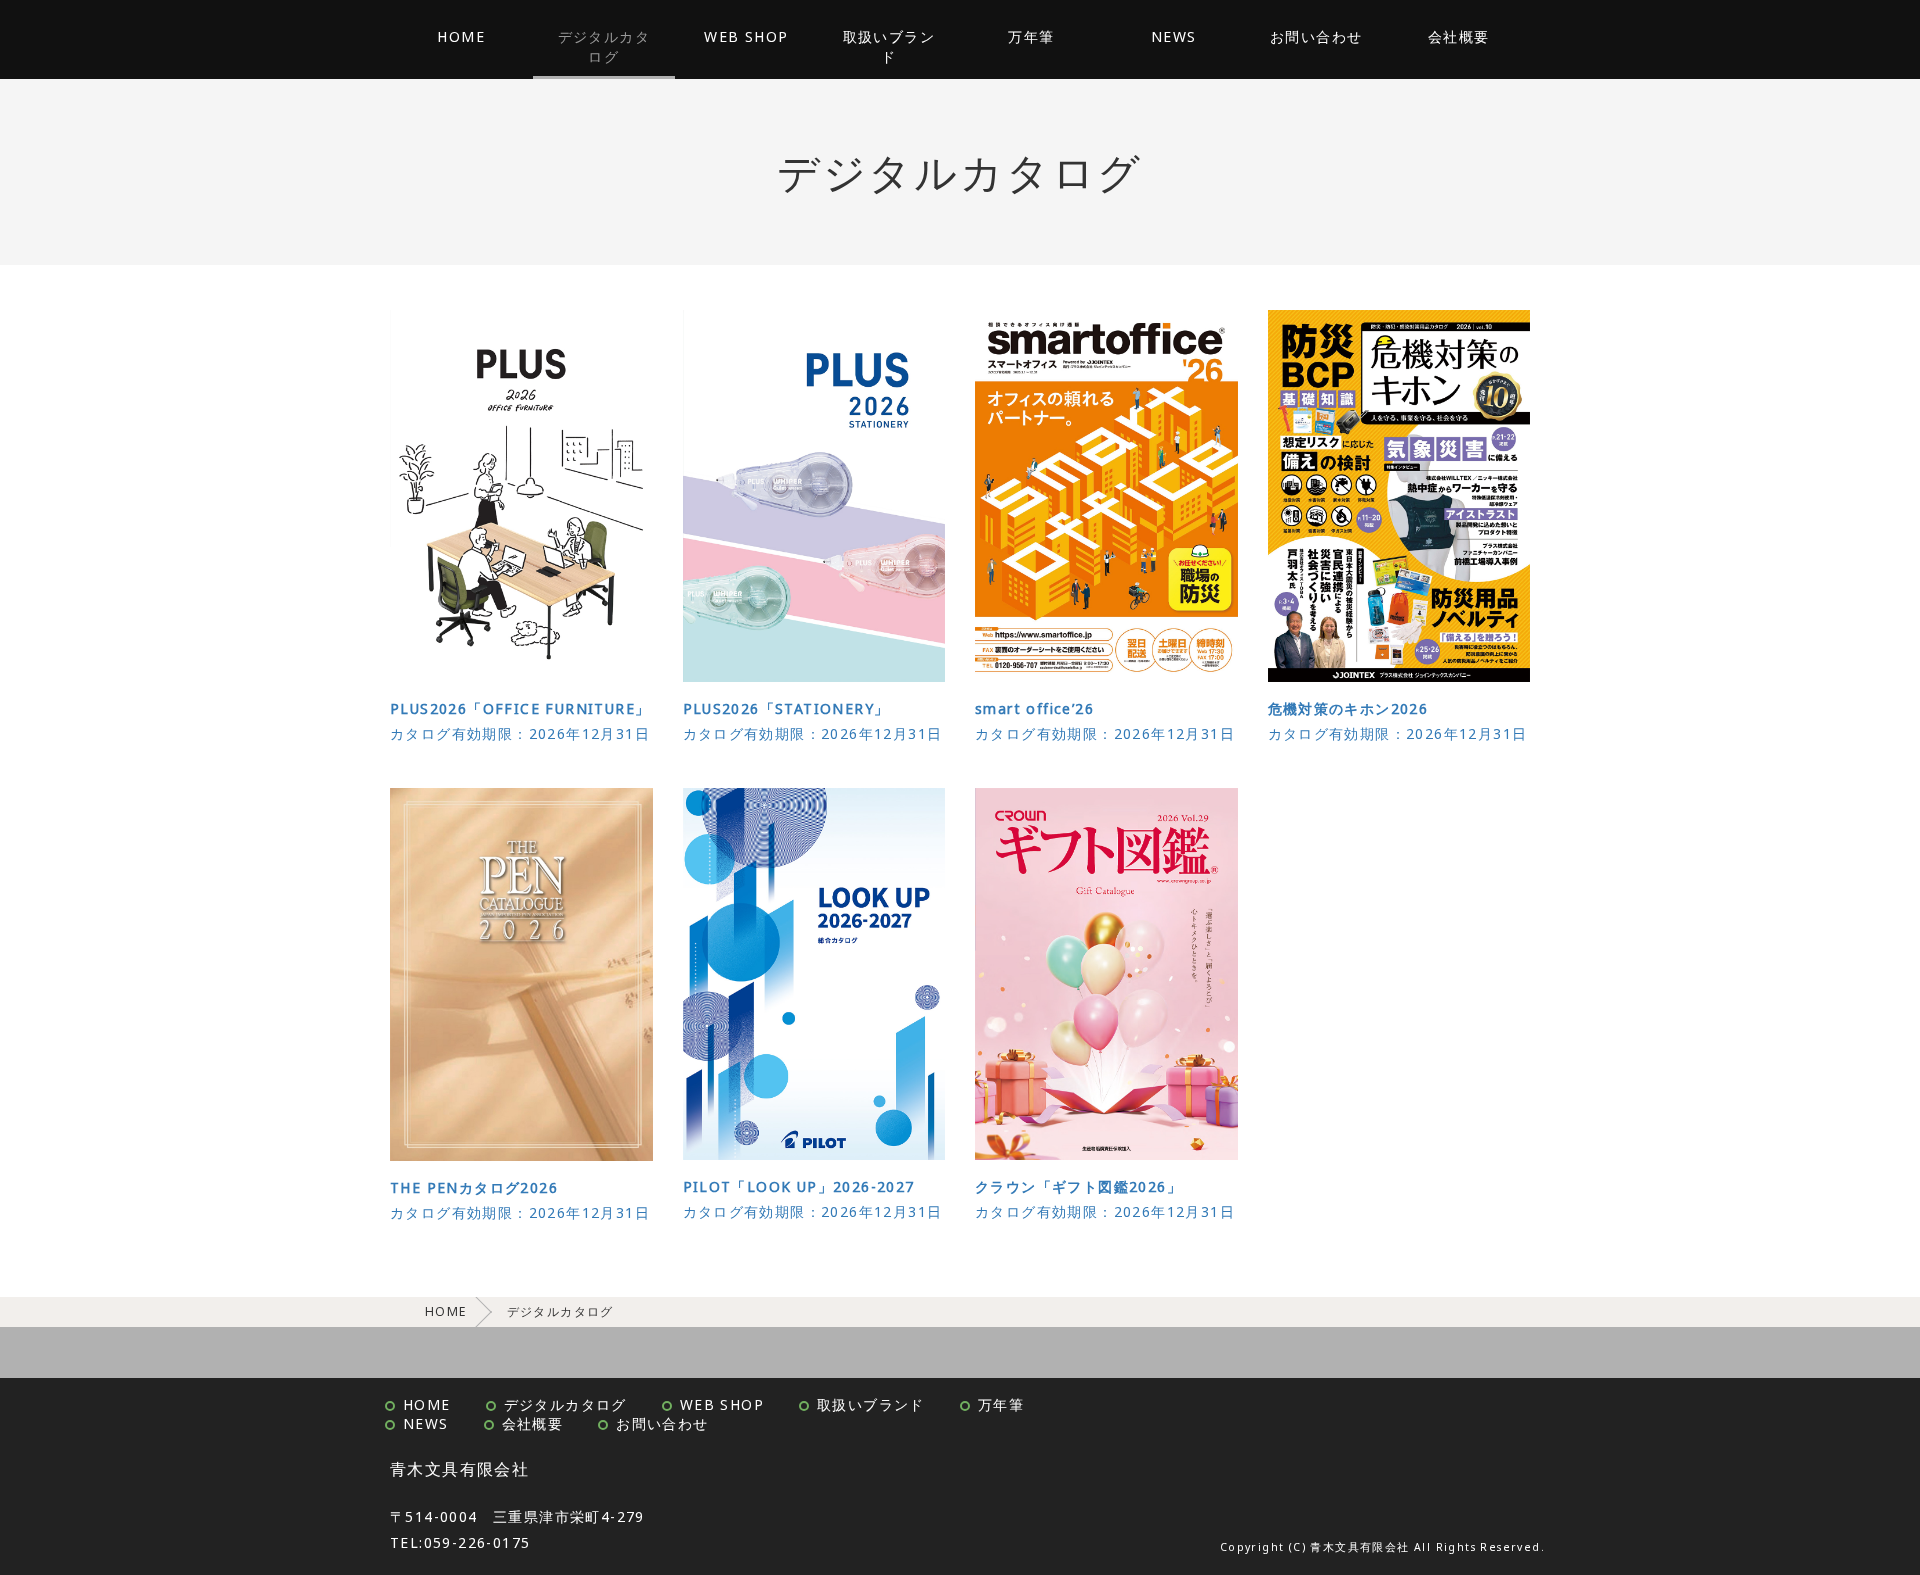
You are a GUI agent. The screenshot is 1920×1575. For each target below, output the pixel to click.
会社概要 (1459, 36)
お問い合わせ (1316, 36)
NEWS (1174, 36)
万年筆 (1031, 36)
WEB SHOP (746, 36)
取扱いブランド (889, 46)
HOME (461, 36)
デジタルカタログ (604, 46)
